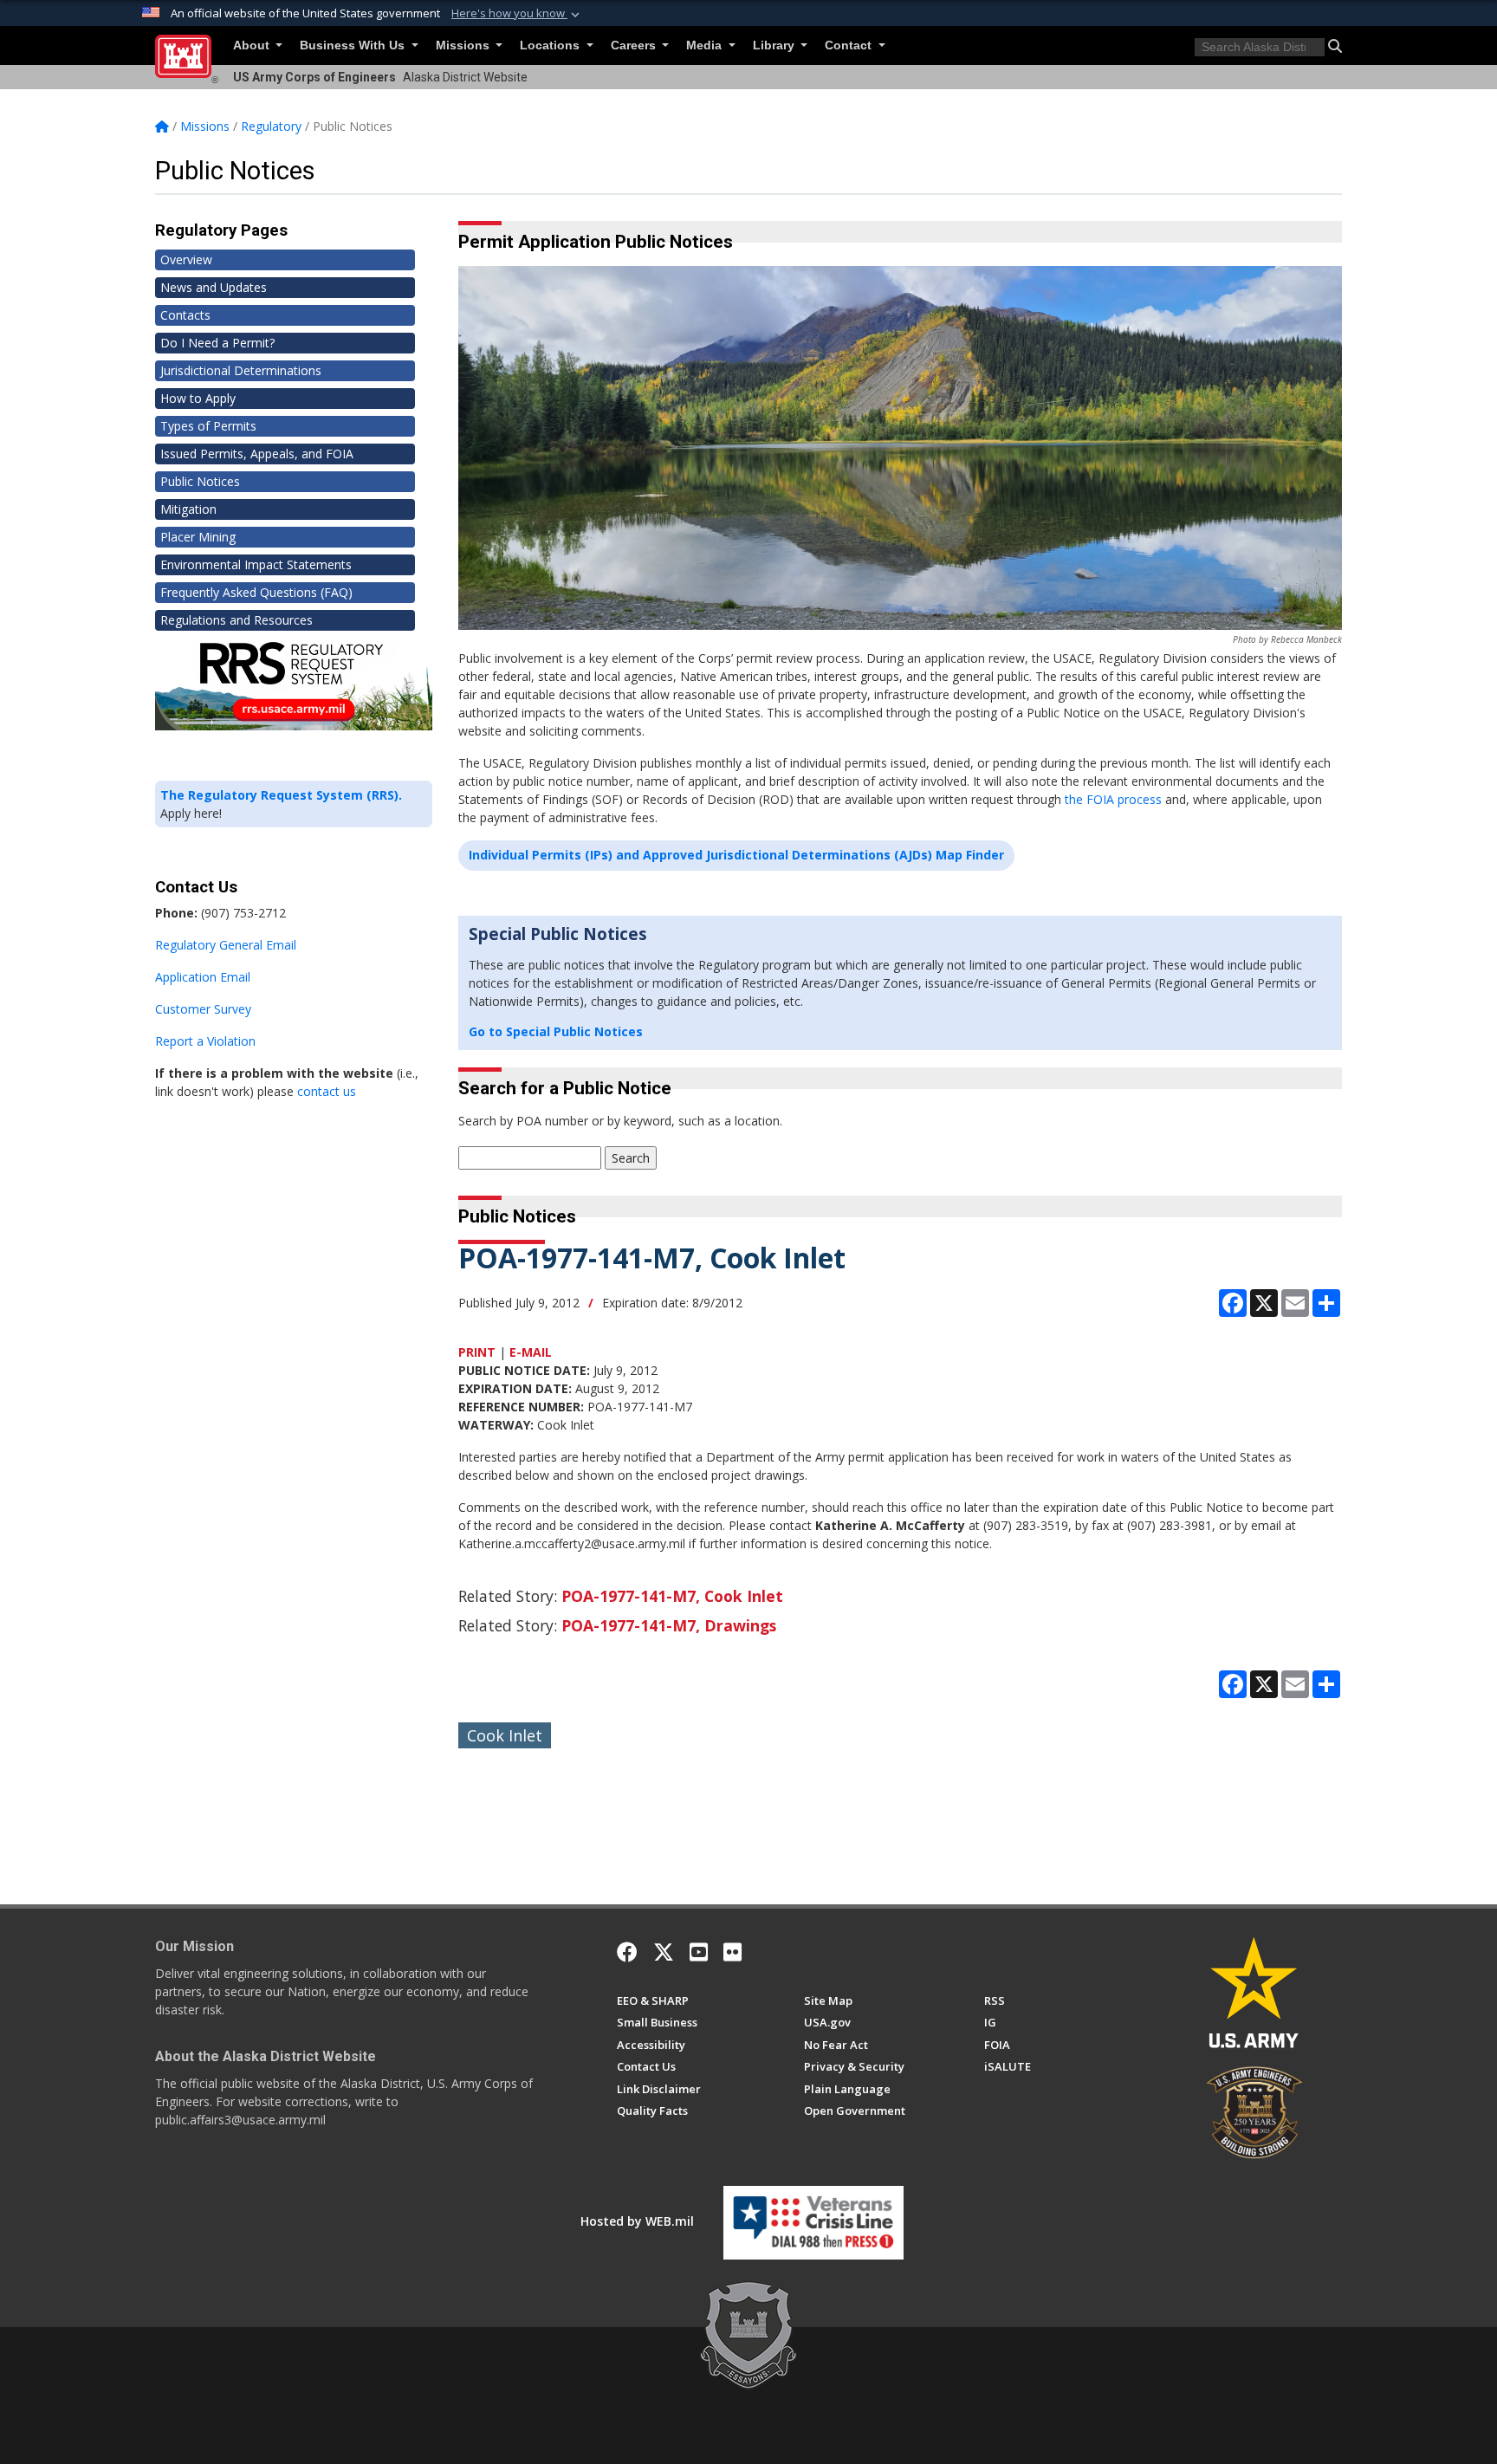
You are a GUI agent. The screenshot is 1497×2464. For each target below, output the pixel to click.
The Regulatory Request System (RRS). (281, 795)
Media (706, 45)
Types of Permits (208, 426)
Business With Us (354, 45)
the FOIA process (1113, 799)
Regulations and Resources (237, 620)
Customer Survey (203, 1009)
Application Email (203, 977)
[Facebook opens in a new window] (627, 1952)
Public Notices (200, 481)
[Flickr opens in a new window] (732, 1952)
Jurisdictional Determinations (241, 370)
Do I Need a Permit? (217, 343)
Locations (551, 45)
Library (775, 45)
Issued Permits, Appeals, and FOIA (257, 454)
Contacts (185, 315)
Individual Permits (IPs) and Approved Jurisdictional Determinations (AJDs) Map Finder (736, 855)
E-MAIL (531, 1352)
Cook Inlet (505, 1735)
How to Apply (198, 398)
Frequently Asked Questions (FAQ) (256, 592)
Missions (464, 45)
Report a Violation (205, 1041)
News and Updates (214, 287)
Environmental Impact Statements (256, 564)
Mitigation (188, 509)
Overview (186, 259)
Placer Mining (198, 537)
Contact (850, 45)
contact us (327, 1091)
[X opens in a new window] (664, 1952)
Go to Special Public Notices (556, 1031)
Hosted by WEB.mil (637, 2221)
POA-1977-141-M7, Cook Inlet (672, 1596)
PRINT (477, 1352)
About (253, 45)
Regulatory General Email (226, 945)
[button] (517, 14)
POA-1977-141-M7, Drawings (669, 1625)
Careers (635, 45)
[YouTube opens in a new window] (699, 1952)
